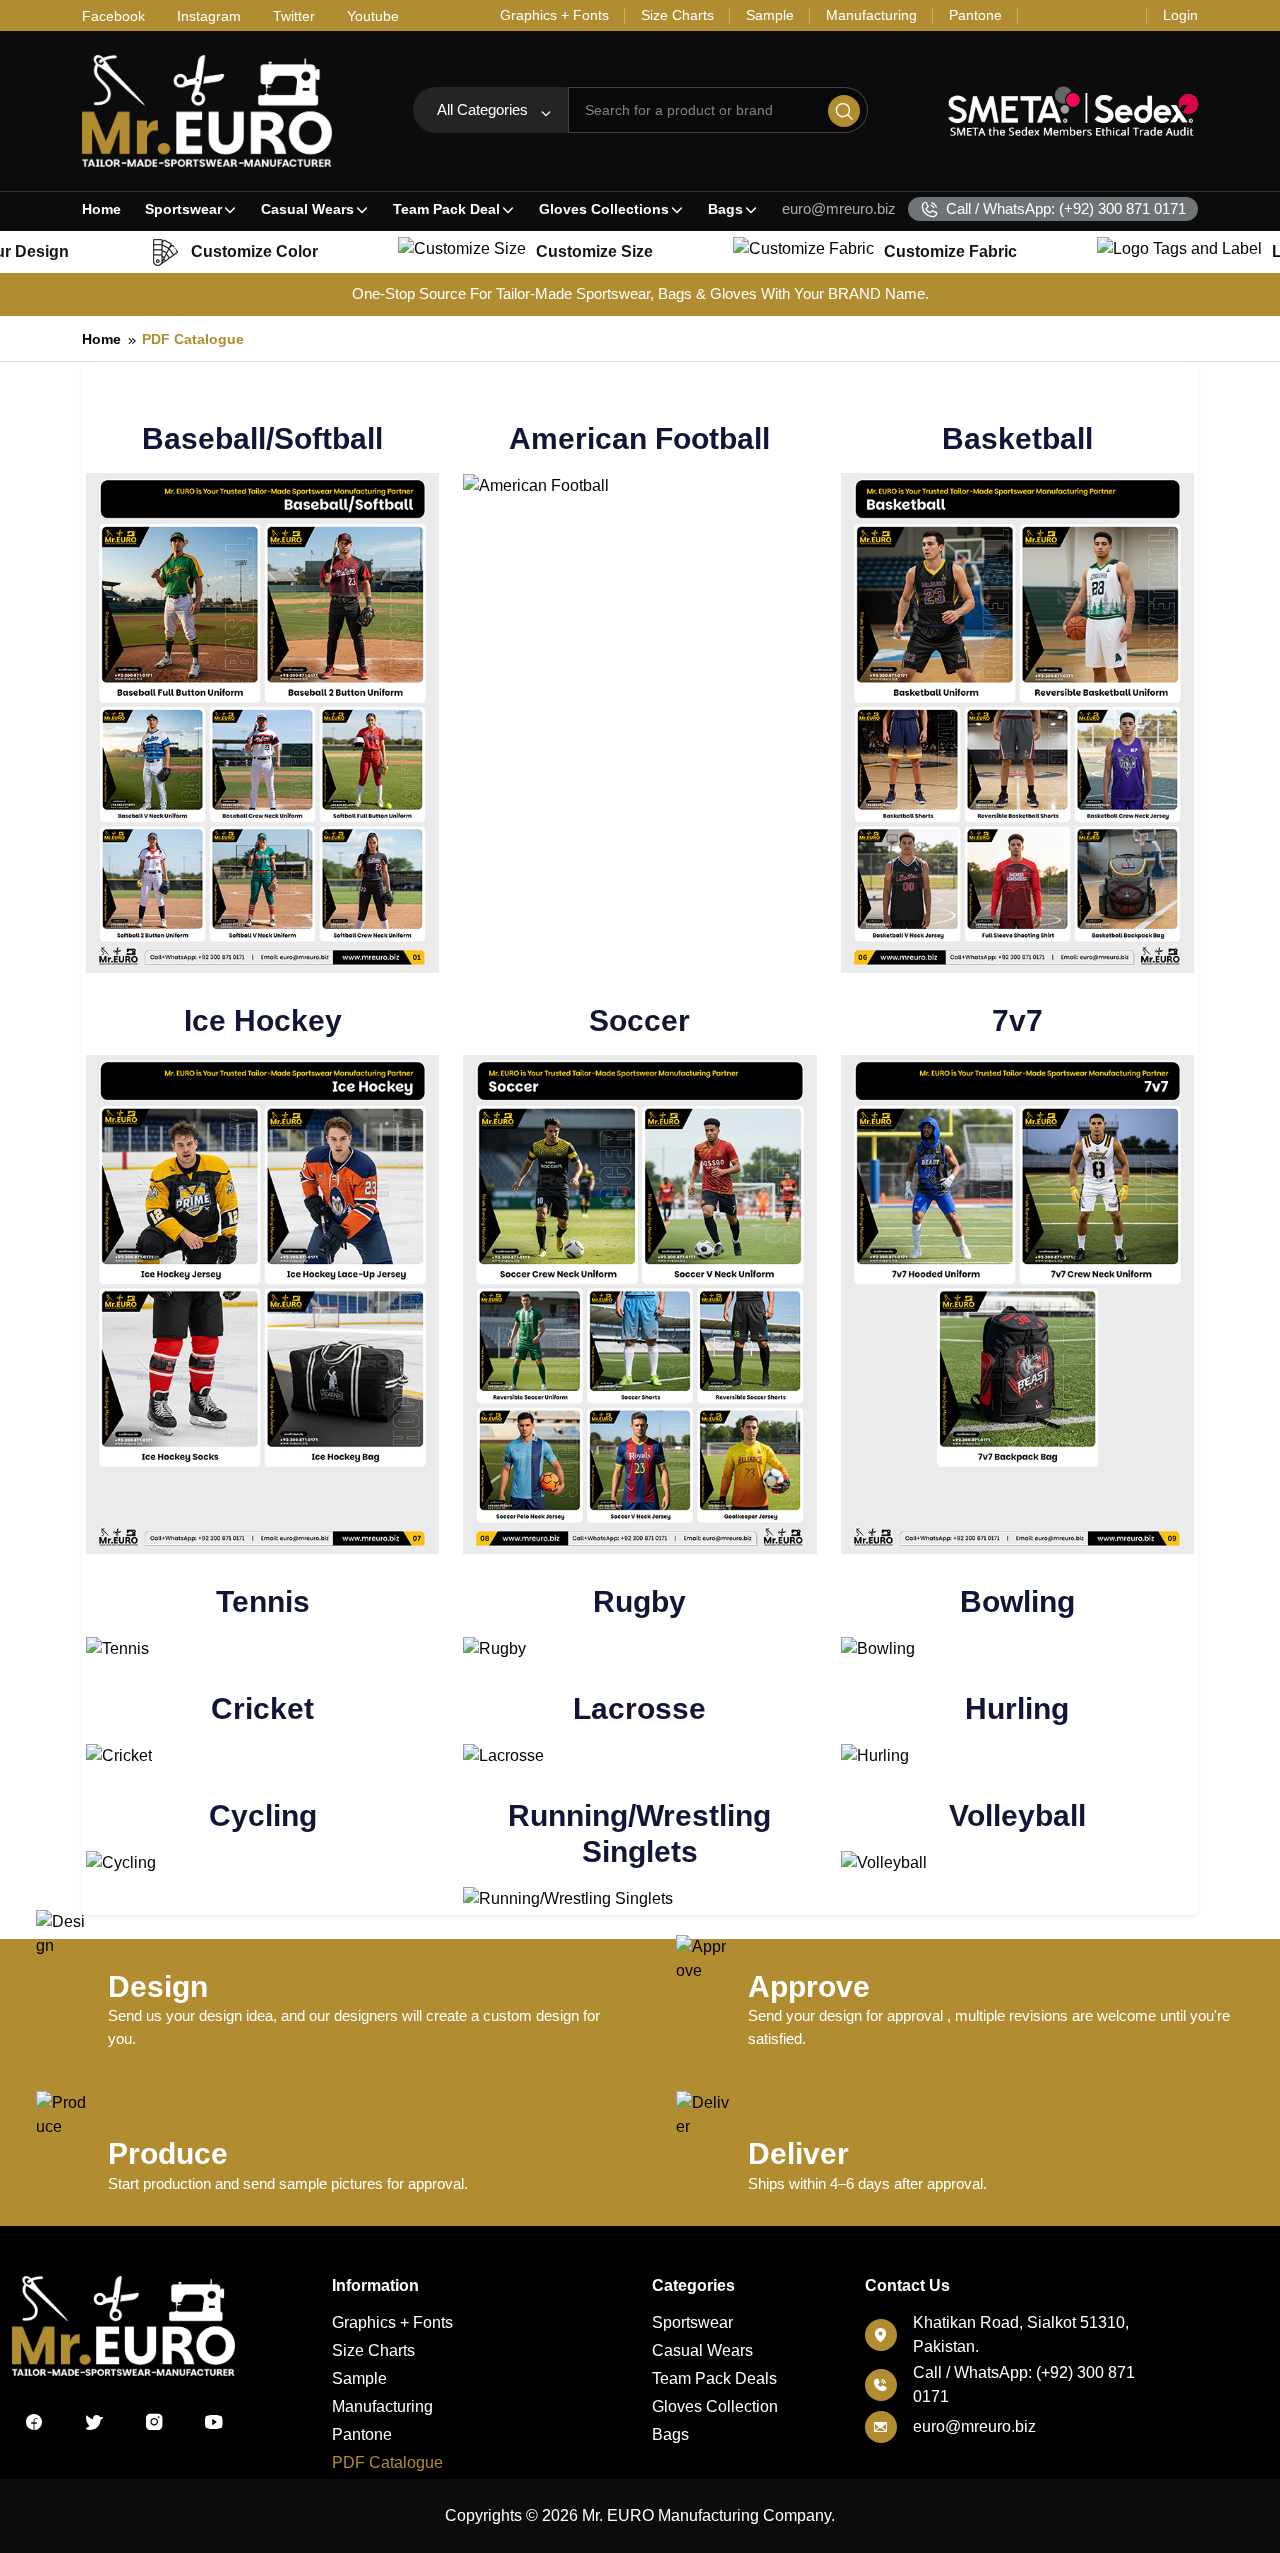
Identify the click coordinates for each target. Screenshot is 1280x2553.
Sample (359, 2378)
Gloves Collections (604, 209)
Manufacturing (382, 2406)
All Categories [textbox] (482, 109)
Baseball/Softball (262, 438)
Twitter (294, 16)
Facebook (113, 16)
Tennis (263, 1601)
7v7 (1017, 1020)
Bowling (1017, 1601)
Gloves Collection (715, 2406)
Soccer (639, 1020)
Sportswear (183, 209)
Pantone (362, 2434)
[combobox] (490, 110)
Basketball (1017, 438)
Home (101, 209)
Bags (725, 209)
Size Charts (373, 2350)
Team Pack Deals (714, 2378)
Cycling (263, 1815)
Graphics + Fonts (392, 2322)
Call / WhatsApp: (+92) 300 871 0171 (1066, 208)
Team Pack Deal (446, 209)
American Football (639, 438)
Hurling (1017, 1708)
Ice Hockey (263, 1020)
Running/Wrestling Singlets (639, 1833)
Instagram (209, 16)
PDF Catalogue (193, 339)
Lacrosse (639, 1708)
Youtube (373, 16)
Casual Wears (307, 209)
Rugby (639, 1601)
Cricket (262, 1708)
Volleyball (1017, 1815)
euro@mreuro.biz (839, 208)
